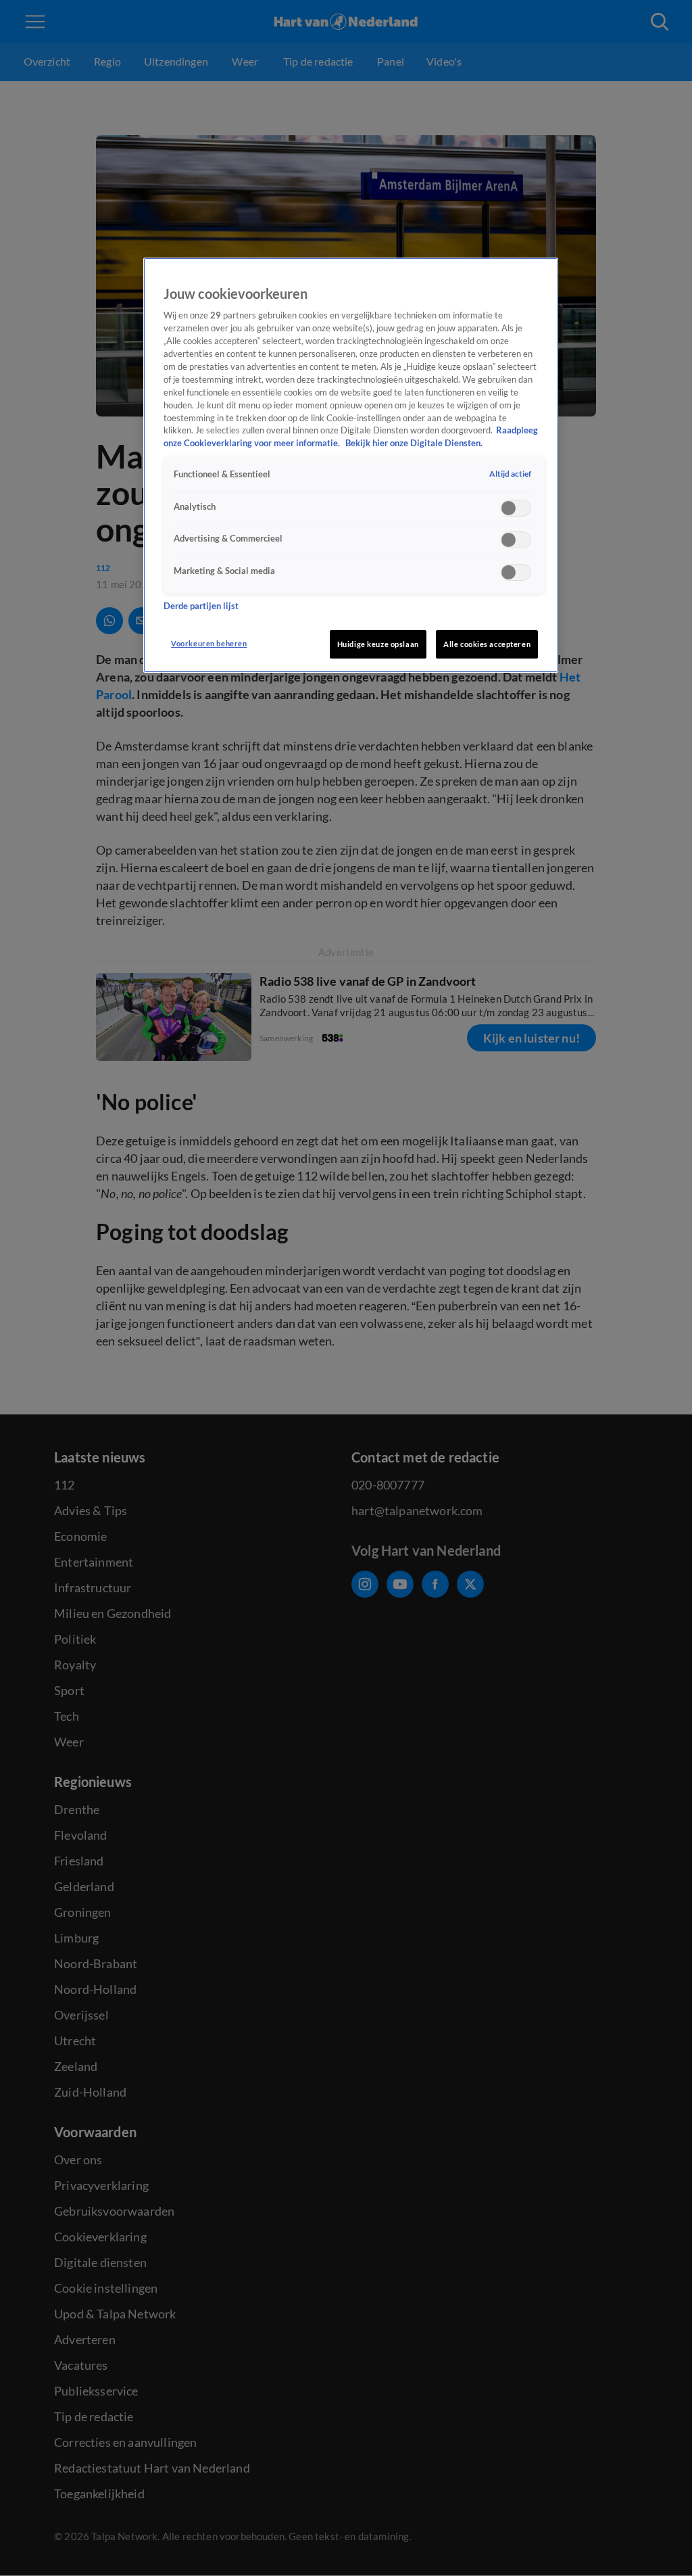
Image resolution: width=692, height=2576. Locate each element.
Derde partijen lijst (201, 606)
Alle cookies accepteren (487, 644)
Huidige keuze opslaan (378, 644)
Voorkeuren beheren (209, 643)
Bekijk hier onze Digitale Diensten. (414, 443)
